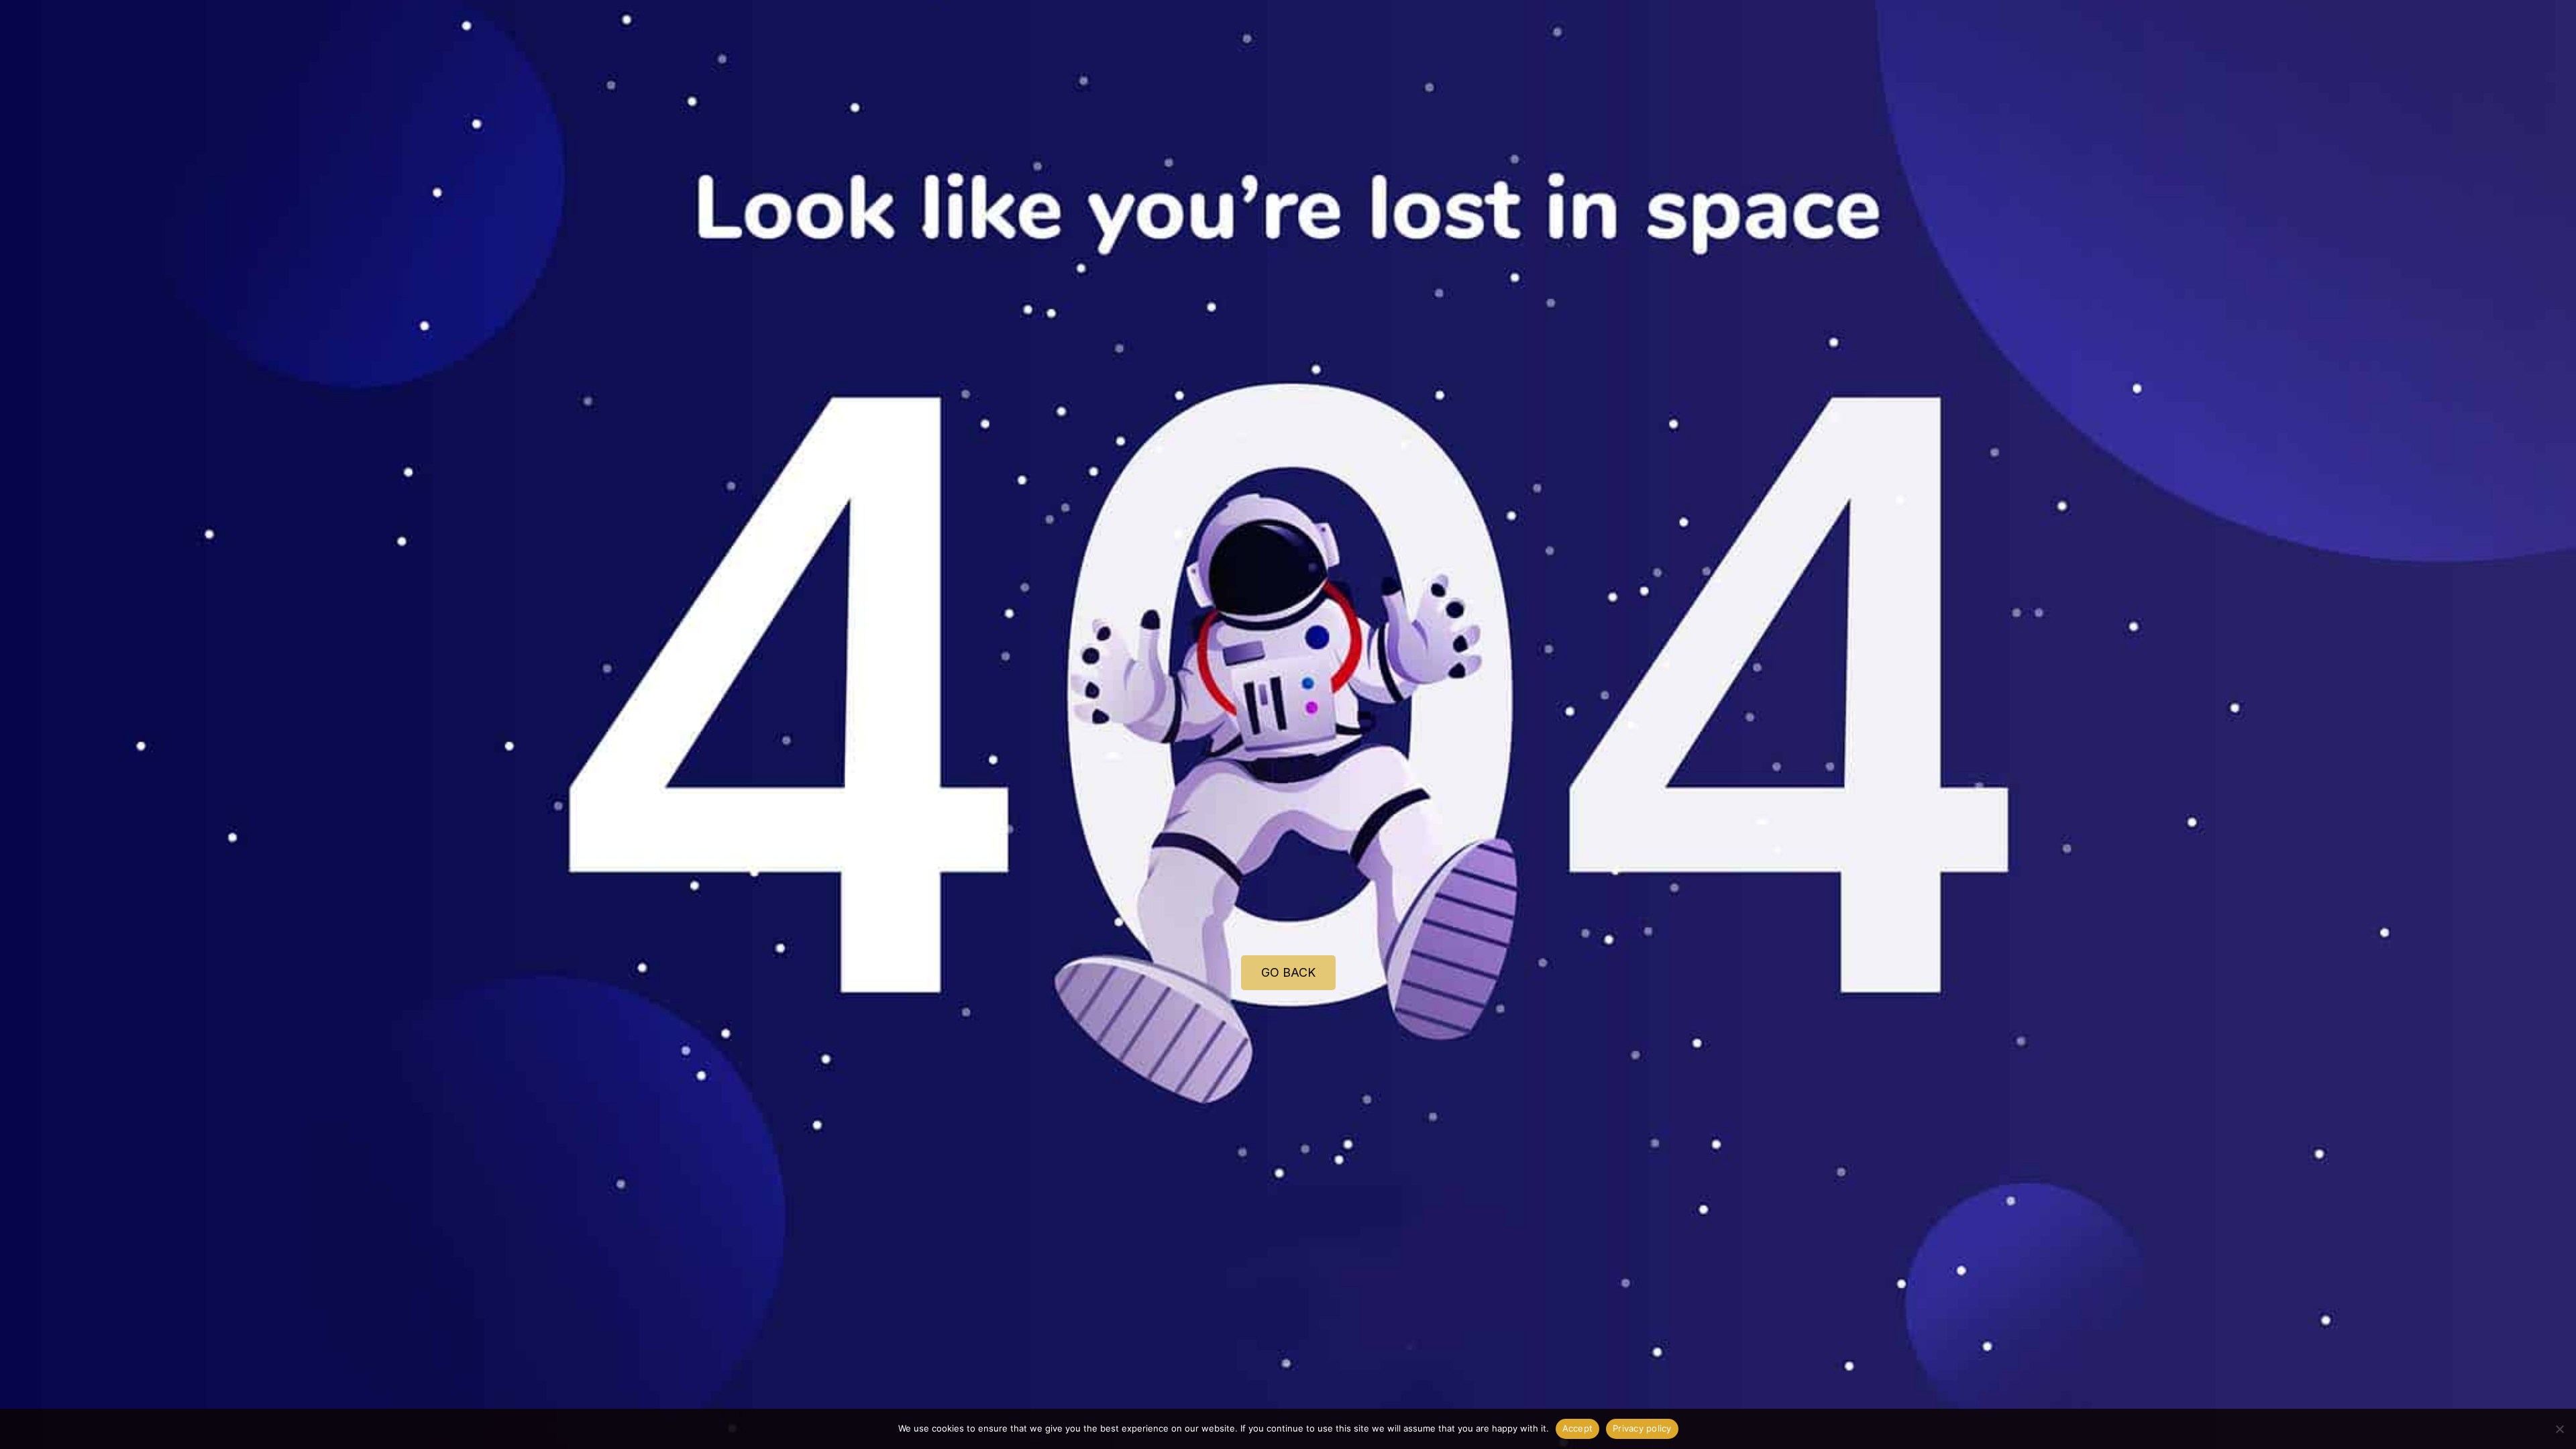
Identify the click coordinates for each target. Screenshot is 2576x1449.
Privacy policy (1642, 1428)
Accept (1578, 1428)
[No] (2559, 1429)
